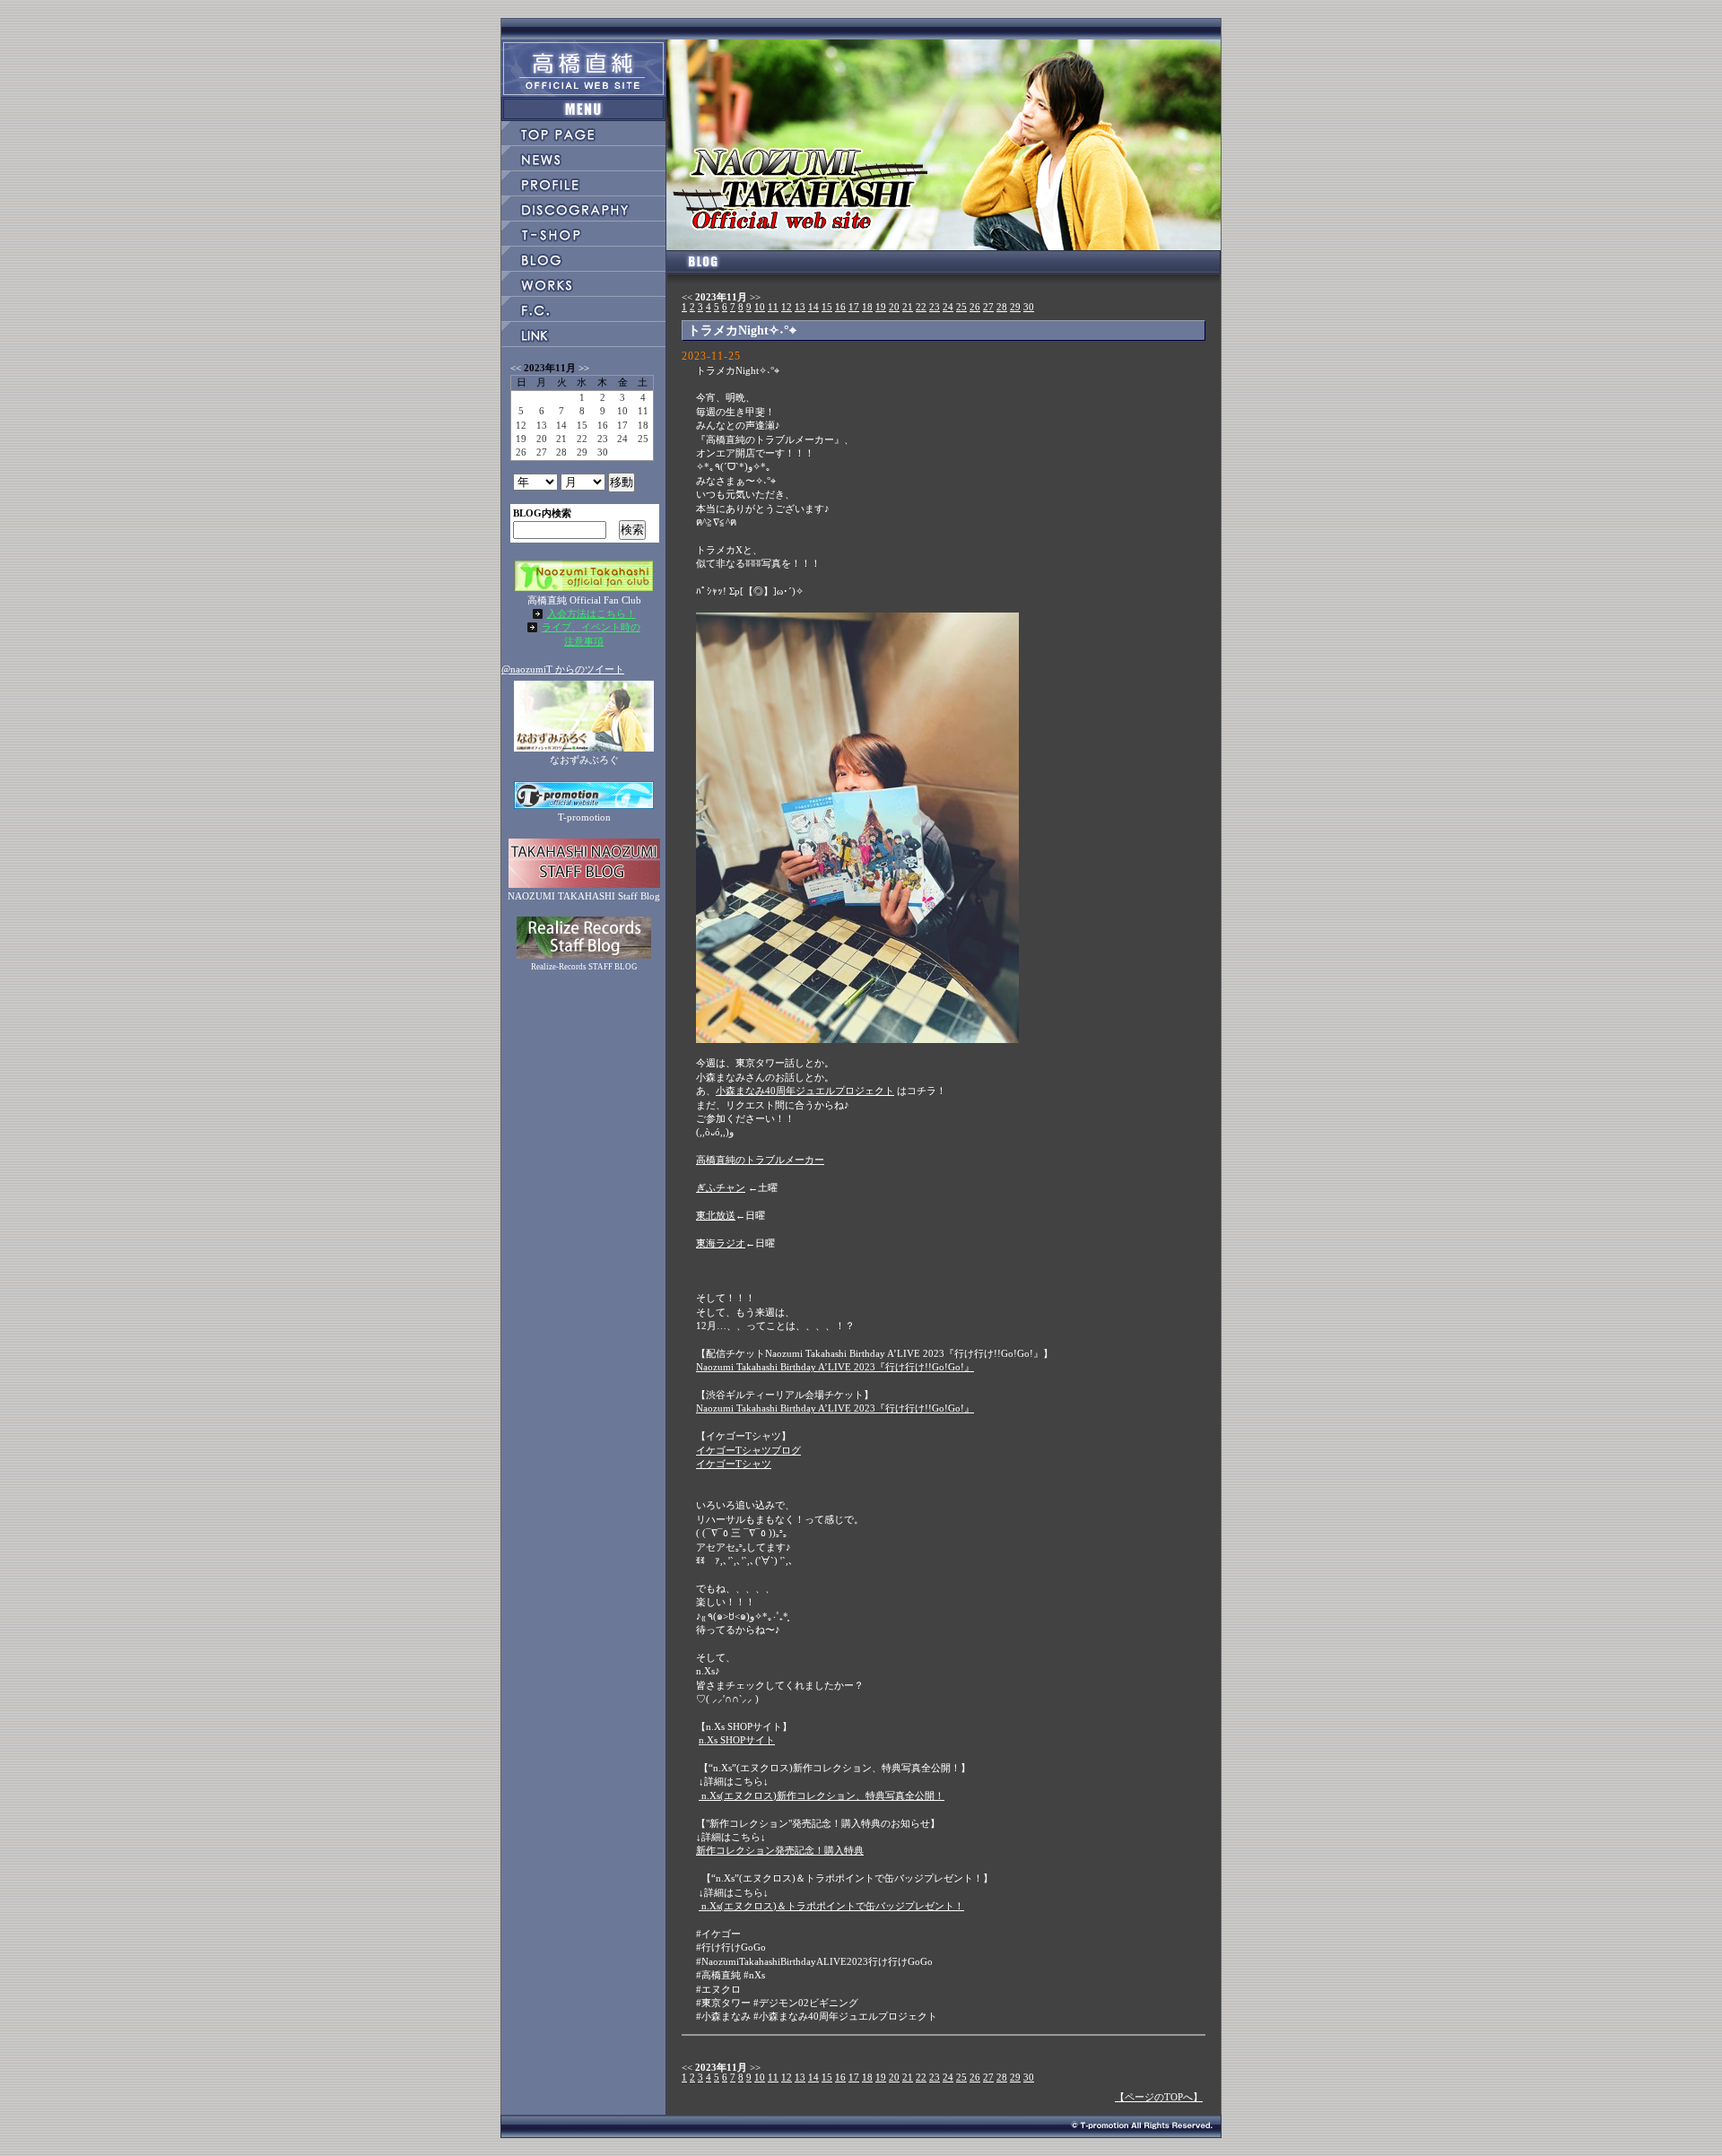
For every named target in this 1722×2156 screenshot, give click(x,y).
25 (961, 307)
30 (1029, 307)
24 (948, 307)
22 (921, 307)
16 (840, 307)
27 (988, 307)
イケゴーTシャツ (734, 1464)
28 (1002, 307)
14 (813, 307)
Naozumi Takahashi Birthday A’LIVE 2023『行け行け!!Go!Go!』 (835, 1367)
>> (755, 297)
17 (854, 307)
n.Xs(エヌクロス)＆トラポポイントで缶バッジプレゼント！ (831, 1906)
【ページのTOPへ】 (1159, 2097)
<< (687, 297)
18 (867, 307)
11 (773, 307)
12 (787, 307)
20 (894, 307)
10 (760, 307)
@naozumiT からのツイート (563, 669)
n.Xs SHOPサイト (737, 1740)
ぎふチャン (721, 1187)
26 (975, 307)
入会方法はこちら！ (591, 613)
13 (800, 307)
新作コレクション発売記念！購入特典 (780, 1850)
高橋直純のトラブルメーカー (760, 1160)
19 (881, 307)
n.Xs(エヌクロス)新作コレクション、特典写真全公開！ (822, 1795)
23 (935, 307)
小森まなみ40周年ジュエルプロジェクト (805, 1091)
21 (908, 307)
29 (1015, 307)
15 (827, 307)
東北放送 (716, 1215)
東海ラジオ (721, 1243)
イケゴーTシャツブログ (748, 1450)
